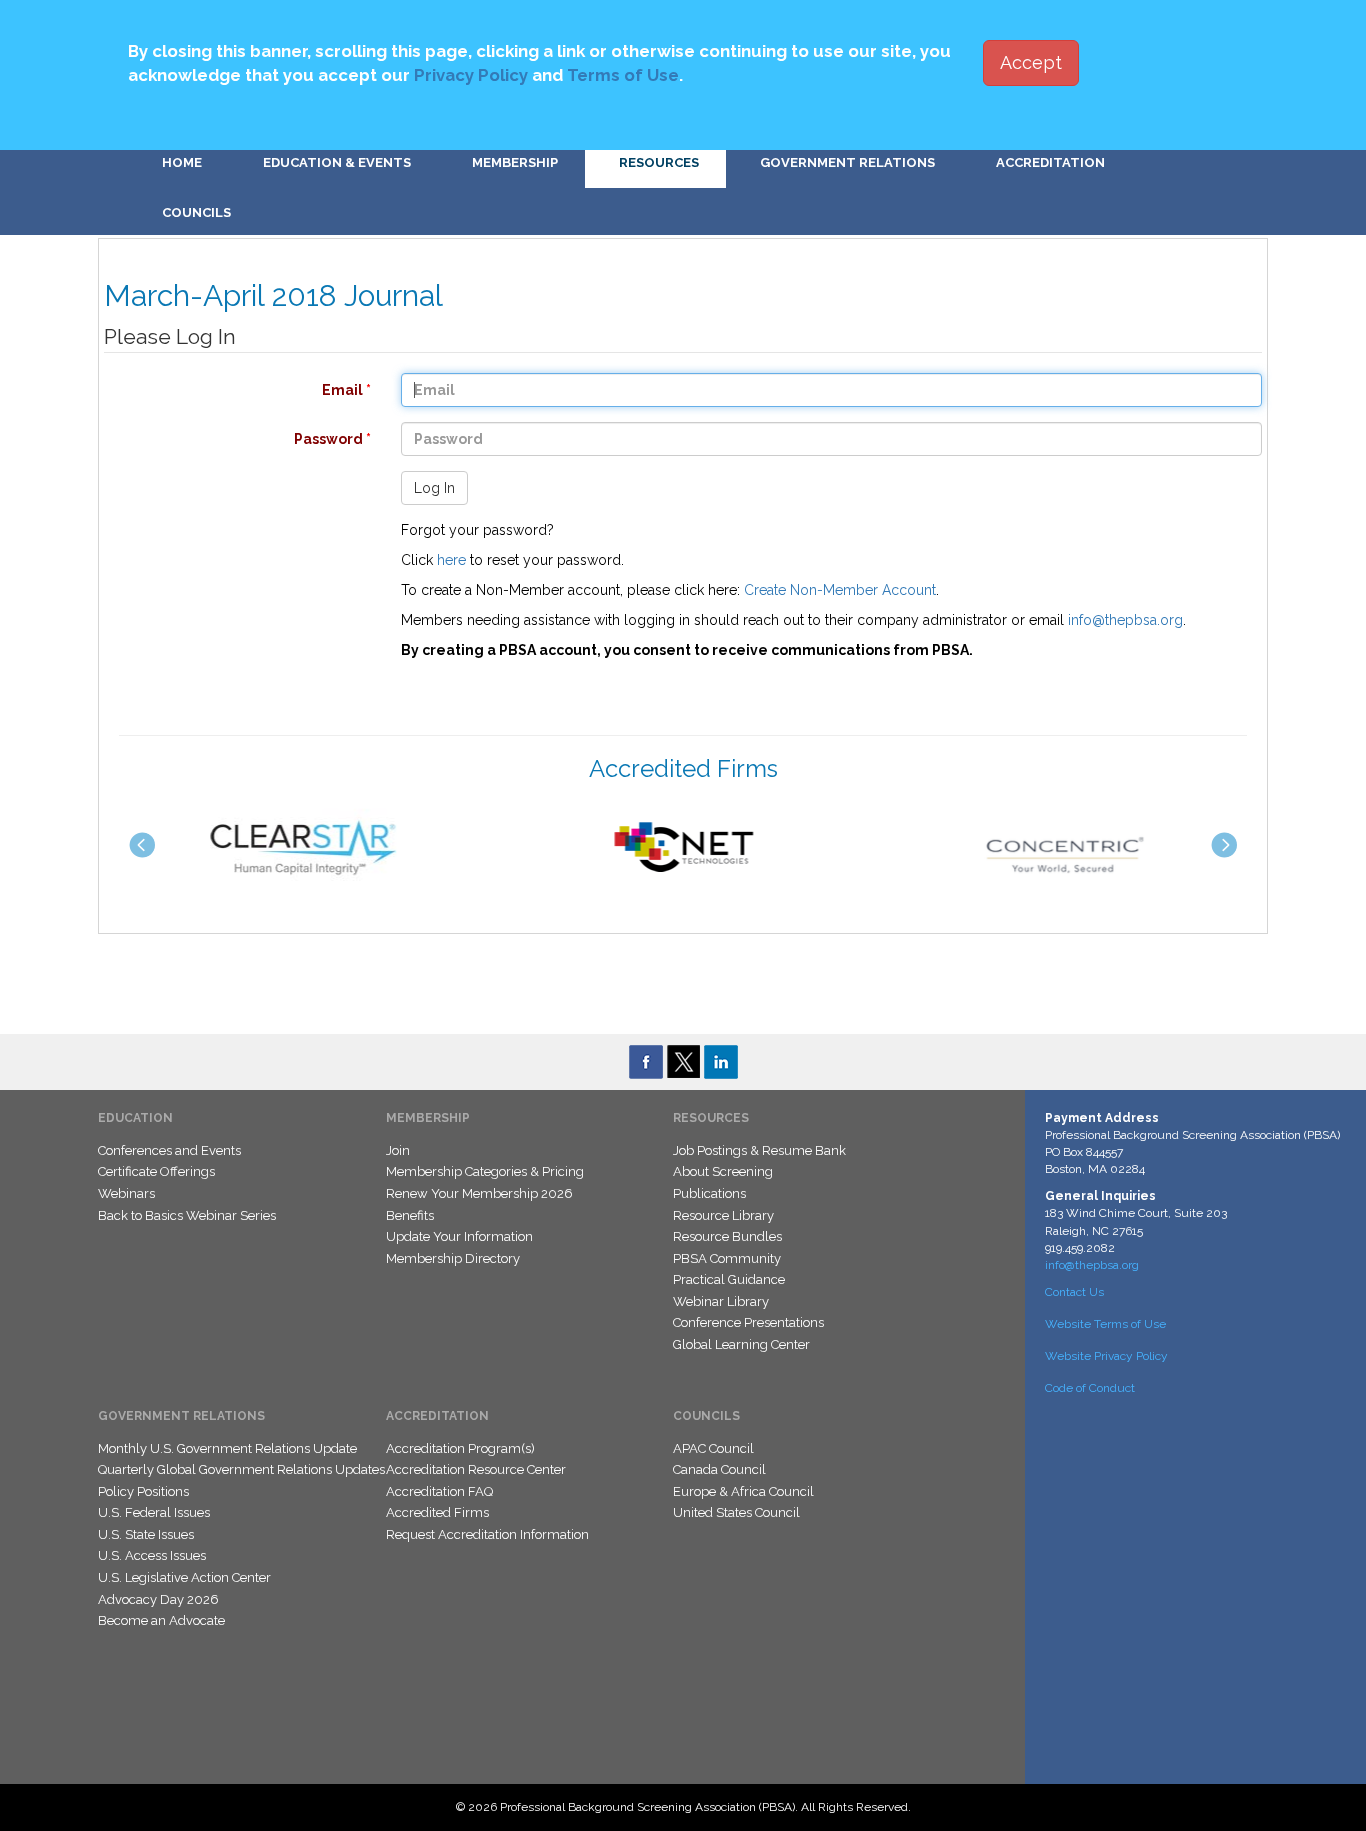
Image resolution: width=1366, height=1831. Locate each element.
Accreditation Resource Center (476, 1469)
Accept (1031, 62)
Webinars (126, 1193)
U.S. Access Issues (152, 1555)
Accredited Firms (437, 1512)
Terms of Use (623, 75)
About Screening (723, 1171)
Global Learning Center (741, 1344)
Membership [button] (515, 162)
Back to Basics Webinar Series (187, 1215)
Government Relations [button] (847, 162)
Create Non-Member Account (840, 590)
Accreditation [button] (1050, 162)
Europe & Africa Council (743, 1491)
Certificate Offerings (156, 1171)
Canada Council (719, 1469)
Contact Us (1074, 1292)
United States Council (736, 1512)
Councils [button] (196, 212)
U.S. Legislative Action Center (184, 1577)
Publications (709, 1193)
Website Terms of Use (1105, 1324)
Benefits (410, 1215)
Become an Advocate (161, 1620)
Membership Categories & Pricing (485, 1171)
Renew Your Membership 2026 (479, 1193)
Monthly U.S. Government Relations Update (227, 1448)
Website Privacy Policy (1106, 1356)
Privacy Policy (471, 75)
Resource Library (723, 1215)
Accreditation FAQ (439, 1491)
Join (398, 1150)
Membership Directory (453, 1258)
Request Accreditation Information (487, 1534)
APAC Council (713, 1448)
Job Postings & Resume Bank (759, 1150)
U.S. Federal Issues (154, 1512)
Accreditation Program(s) (460, 1448)
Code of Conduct (1090, 1388)
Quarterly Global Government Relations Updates (241, 1469)
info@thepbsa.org (1125, 620)
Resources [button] (659, 162)
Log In (434, 488)
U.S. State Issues (146, 1534)
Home (182, 162)
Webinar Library (721, 1301)
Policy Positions (143, 1491)
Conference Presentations (748, 1322)
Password (227, 439)
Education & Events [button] (337, 162)
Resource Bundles (727, 1236)
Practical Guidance (729, 1279)
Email (227, 390)
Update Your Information (459, 1236)
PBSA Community (727, 1258)
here (451, 560)
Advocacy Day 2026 (158, 1599)
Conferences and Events (169, 1150)
